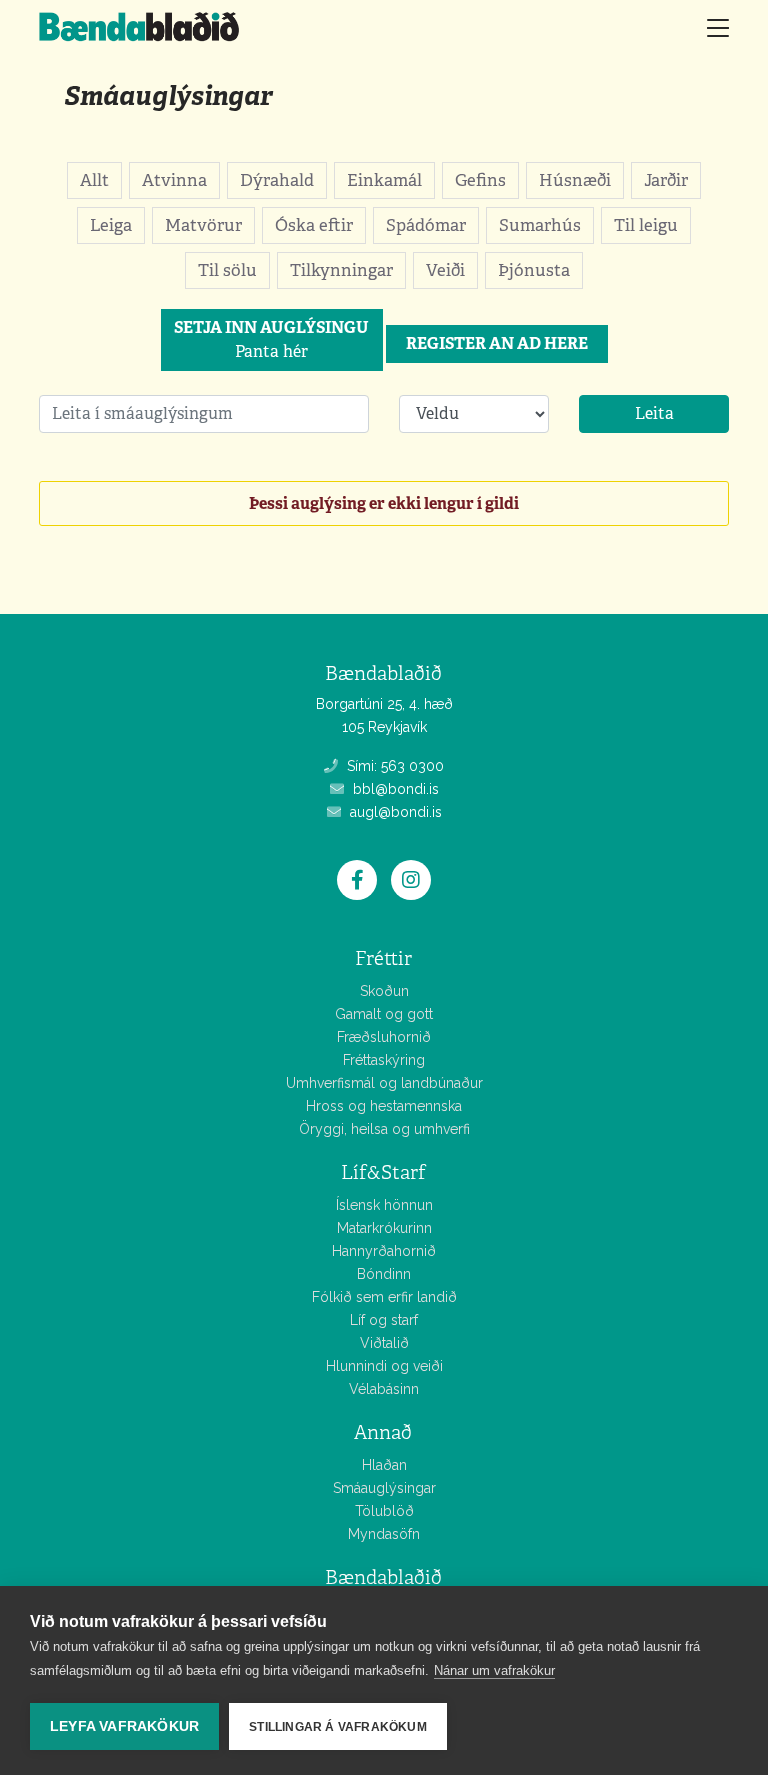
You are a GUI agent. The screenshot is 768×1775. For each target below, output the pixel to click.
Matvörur (203, 225)
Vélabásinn (384, 1389)
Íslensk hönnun (384, 1205)
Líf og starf (384, 1320)
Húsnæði (575, 180)
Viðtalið (384, 1343)
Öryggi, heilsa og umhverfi (384, 1129)
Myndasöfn (384, 1534)
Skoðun (384, 991)
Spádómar (426, 225)
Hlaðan (384, 1465)
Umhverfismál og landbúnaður (384, 1083)
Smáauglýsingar (168, 95)
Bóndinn (384, 1274)
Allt (94, 180)
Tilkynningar (341, 270)
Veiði (445, 270)
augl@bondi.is (394, 812)
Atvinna (174, 180)
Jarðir (666, 180)
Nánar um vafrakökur (494, 1670)
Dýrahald (277, 180)
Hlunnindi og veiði (384, 1366)
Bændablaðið (383, 1577)
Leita (654, 413)
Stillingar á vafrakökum (338, 1727)
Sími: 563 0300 (393, 766)
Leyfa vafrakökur (124, 1726)
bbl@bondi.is (394, 789)
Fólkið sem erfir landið (384, 1297)
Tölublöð (384, 1511)
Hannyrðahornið (384, 1251)
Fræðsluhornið (384, 1037)
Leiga (111, 225)
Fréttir (383, 958)
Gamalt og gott (384, 1014)
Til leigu (646, 225)
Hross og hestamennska (384, 1106)
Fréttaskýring (384, 1060)
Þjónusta (534, 270)
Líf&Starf (383, 1172)
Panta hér (271, 339)
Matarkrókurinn (384, 1228)
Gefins (480, 180)
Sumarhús (540, 225)
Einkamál (384, 180)
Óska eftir (314, 225)
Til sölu (227, 270)
